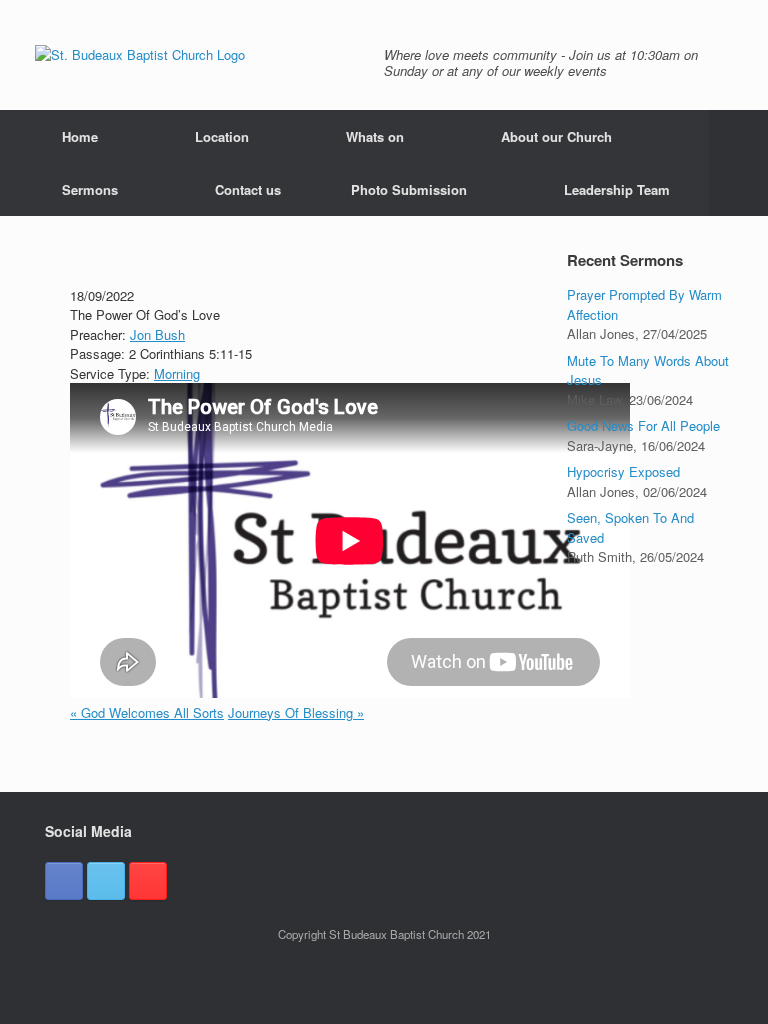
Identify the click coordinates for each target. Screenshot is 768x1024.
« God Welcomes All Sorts (147, 712)
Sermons (90, 189)
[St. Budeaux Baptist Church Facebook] (64, 881)
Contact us (248, 189)
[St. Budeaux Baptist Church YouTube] (148, 881)
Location (222, 136)
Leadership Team (617, 189)
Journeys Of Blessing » (296, 712)
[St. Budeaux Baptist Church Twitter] (106, 881)
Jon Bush (157, 334)
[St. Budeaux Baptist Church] (140, 55)
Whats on (375, 136)
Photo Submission (409, 189)
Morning (177, 373)
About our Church (556, 136)
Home (80, 136)
